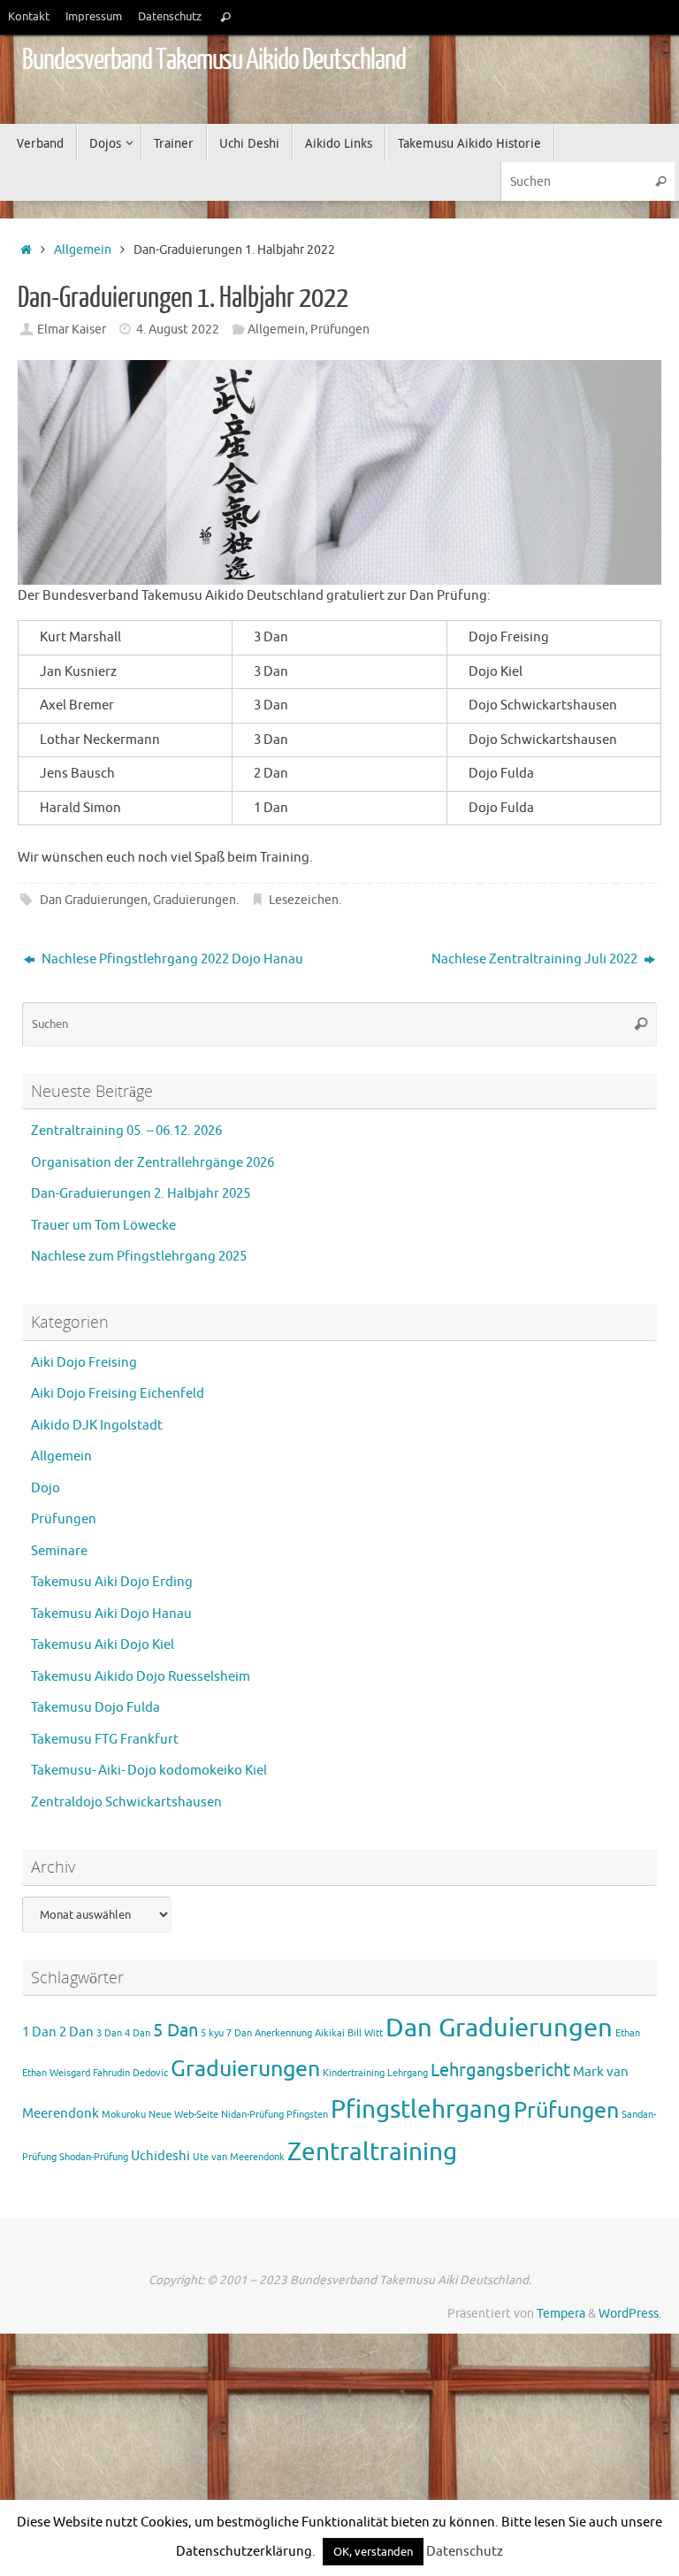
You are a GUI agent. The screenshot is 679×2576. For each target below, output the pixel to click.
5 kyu (212, 2033)
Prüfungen (340, 330)
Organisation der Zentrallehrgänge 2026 (153, 1163)
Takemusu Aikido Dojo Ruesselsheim (141, 1677)
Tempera (561, 2314)
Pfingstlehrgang (421, 2110)
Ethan (628, 2033)
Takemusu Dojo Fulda (95, 1708)
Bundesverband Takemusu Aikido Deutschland (214, 60)
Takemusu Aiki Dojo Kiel (103, 1645)
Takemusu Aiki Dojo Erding (112, 1582)
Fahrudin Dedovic (130, 2073)
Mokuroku (124, 2115)
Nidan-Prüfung (252, 2115)
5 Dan (175, 2031)
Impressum (94, 17)
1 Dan (39, 2032)
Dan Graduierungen (94, 900)
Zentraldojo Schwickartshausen (126, 1802)
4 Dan (137, 2033)
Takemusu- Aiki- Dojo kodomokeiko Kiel (149, 1771)
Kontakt (29, 17)
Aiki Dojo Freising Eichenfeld (118, 1394)
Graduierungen (195, 900)
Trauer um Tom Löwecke (103, 1226)
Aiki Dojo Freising (84, 1363)
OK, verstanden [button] (373, 2552)
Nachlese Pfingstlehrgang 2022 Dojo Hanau (171, 959)
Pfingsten (307, 2115)
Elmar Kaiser (72, 330)
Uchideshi (160, 2156)
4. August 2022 (178, 330)
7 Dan (239, 2033)
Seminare (59, 1551)
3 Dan (109, 2033)
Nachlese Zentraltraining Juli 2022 (536, 959)
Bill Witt (365, 2033)
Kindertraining (354, 2073)
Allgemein (83, 250)
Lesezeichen (304, 900)
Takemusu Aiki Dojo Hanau (111, 1614)
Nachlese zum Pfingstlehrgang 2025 (139, 1257)
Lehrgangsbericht (500, 2070)
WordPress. (630, 2314)
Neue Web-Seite (183, 2115)
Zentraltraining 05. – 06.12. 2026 (126, 1131)
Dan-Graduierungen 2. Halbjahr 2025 (141, 1194)
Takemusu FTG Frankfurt (105, 1740)
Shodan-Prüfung (94, 2157)
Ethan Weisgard (56, 2073)
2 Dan (76, 2032)
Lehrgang (408, 2073)
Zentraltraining (372, 2152)
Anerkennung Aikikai (300, 2033)
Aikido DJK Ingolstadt (97, 1426)
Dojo (46, 1488)
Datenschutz (170, 17)
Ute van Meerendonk (239, 2157)
